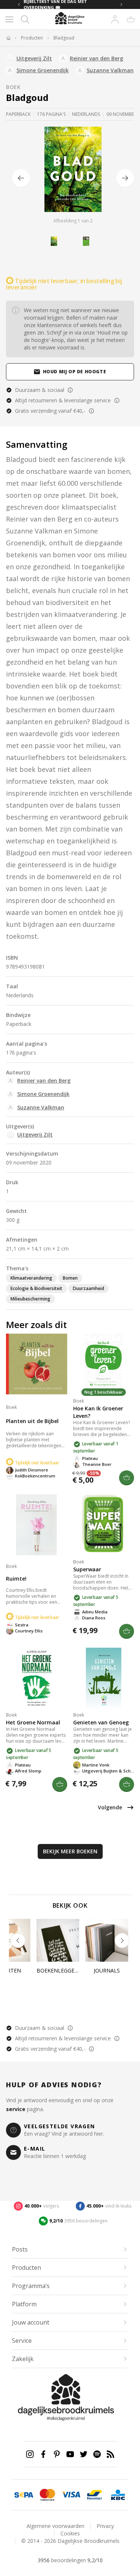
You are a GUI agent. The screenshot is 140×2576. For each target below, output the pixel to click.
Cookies (70, 2533)
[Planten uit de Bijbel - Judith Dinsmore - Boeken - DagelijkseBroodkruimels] (37, 1364)
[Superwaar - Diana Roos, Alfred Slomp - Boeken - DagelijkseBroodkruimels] (104, 1525)
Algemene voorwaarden (55, 2526)
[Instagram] (30, 2454)
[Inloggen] (115, 19)
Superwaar (87, 1569)
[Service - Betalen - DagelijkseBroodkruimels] (24, 2495)
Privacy (105, 2526)
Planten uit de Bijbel (32, 1421)
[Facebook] (43, 2454)
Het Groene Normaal (33, 1722)
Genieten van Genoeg (101, 1722)
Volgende (110, 1807)
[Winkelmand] (131, 19)
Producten (32, 38)
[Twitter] (84, 2454)
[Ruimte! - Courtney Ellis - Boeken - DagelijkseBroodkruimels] (37, 1525)
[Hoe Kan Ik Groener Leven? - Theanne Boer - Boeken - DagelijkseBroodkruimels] (104, 1364)
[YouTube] (70, 2454)
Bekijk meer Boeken (70, 1851)
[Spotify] (97, 2454)
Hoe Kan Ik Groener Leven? (98, 1412)
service (16, 2109)
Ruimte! (16, 1579)
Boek (13, 87)
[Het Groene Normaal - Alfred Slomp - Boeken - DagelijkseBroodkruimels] (37, 1678)
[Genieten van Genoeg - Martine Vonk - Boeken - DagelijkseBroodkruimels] (104, 1678)
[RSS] (111, 2454)
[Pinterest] (57, 2454)
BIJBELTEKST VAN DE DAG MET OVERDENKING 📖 (55, 4)
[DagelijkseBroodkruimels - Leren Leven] (8, 38)
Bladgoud (64, 38)
